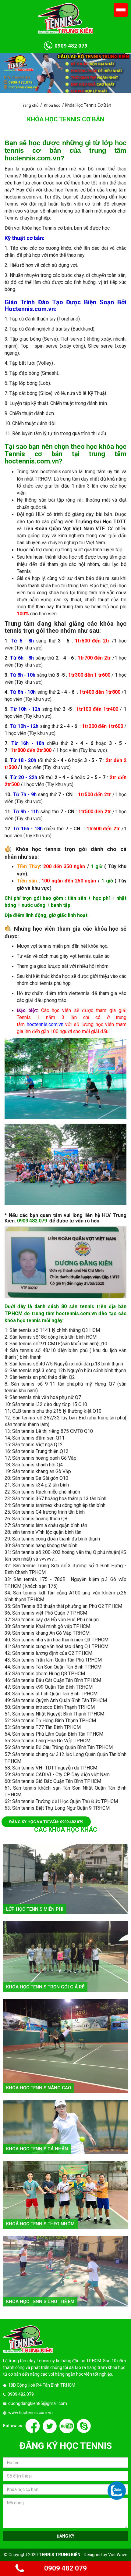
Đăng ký (65, 2536)
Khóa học (52, 105)
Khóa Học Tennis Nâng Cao (39, 2088)
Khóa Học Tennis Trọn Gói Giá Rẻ (45, 1987)
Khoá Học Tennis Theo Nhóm (40, 2224)
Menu (121, 10)
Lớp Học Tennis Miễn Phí (35, 1909)
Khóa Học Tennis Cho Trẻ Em (40, 2302)
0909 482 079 (72, 1822)
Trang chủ (30, 105)
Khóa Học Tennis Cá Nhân (37, 2149)
